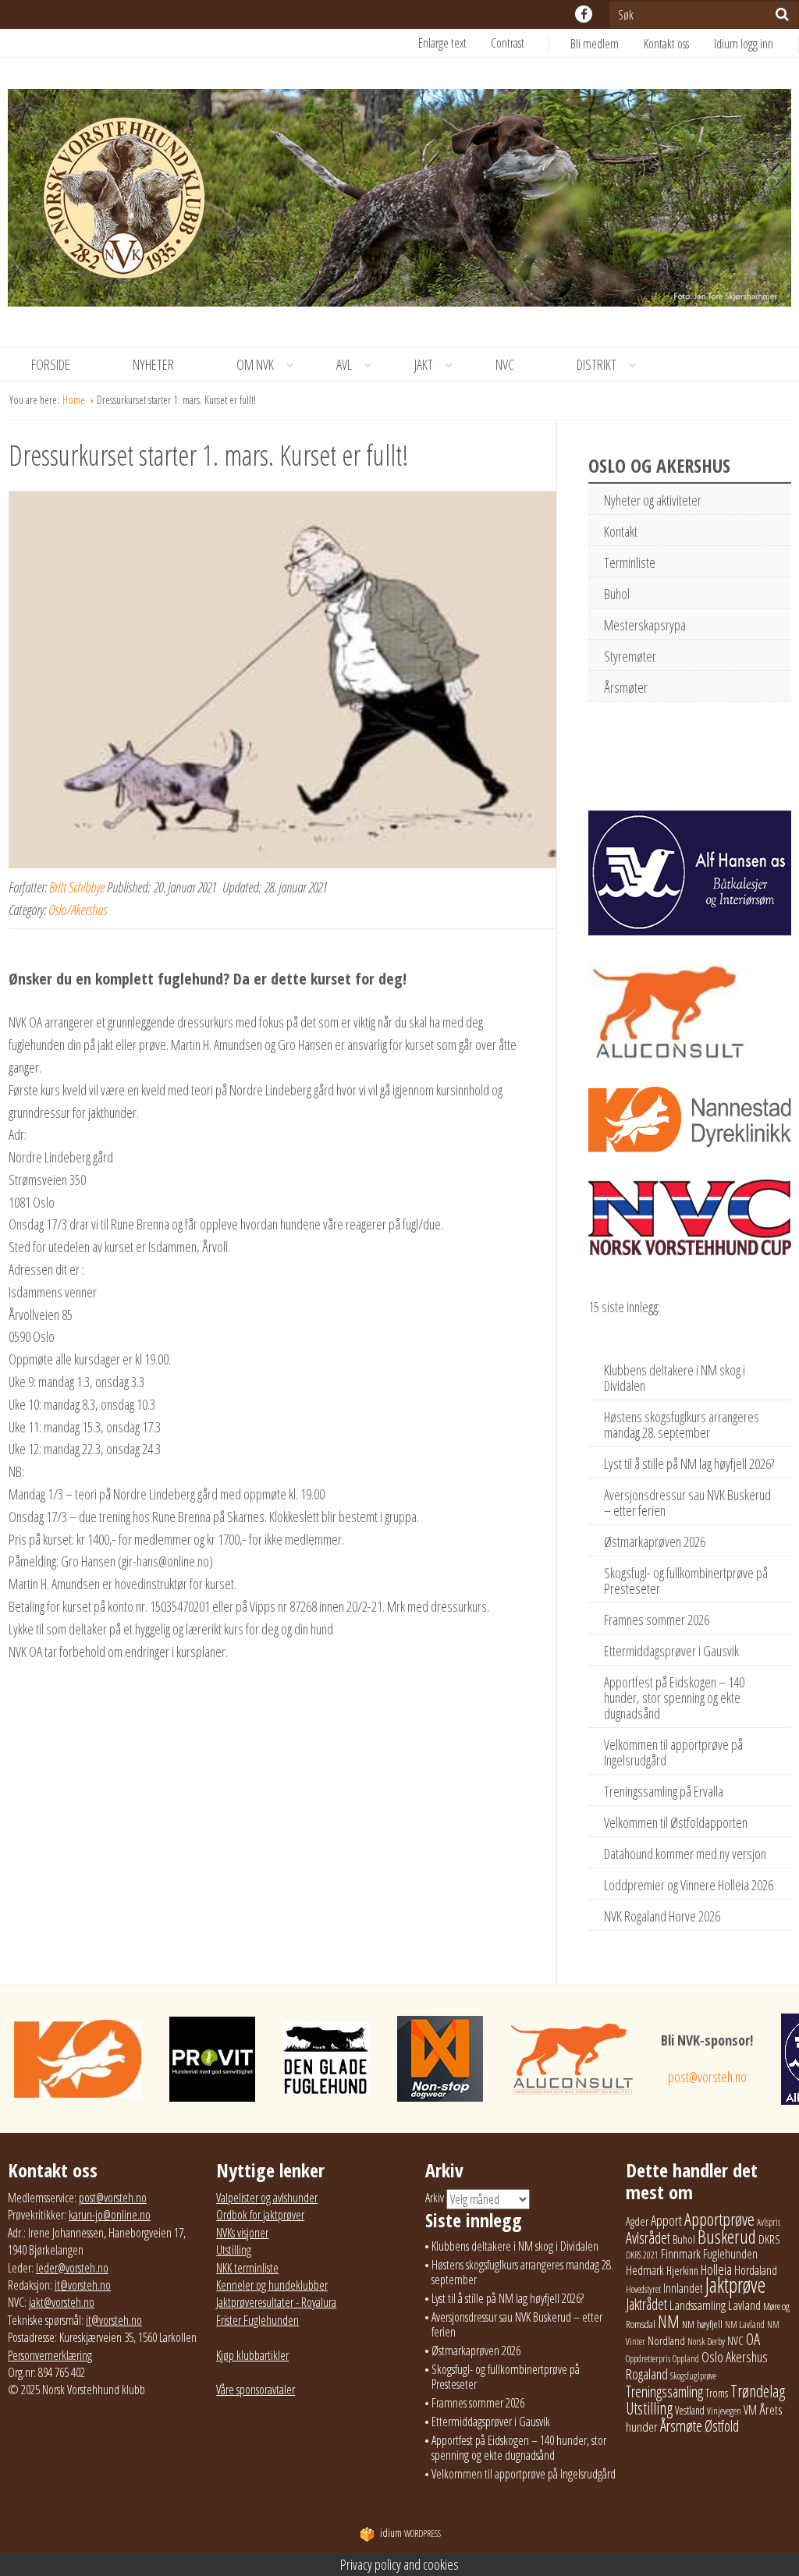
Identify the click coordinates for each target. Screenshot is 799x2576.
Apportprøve (719, 2219)
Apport (666, 2220)
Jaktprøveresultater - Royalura (276, 2302)
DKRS (769, 2239)
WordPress (410, 2533)
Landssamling (698, 2305)
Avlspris (769, 2222)
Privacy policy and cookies (399, 2564)
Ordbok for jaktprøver (260, 2215)
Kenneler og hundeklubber (272, 2285)
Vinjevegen (724, 2411)
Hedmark (645, 2270)
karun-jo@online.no (110, 2215)
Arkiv (435, 2198)
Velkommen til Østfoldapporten (676, 1822)
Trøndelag (758, 2391)
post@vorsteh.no (707, 2077)
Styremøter (630, 656)
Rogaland (647, 2374)
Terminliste (630, 562)
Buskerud (727, 2237)
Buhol (617, 594)
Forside (51, 364)
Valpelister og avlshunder (267, 2198)
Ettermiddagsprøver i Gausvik (671, 1651)
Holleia (716, 2269)
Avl (344, 364)
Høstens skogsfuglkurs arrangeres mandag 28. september (682, 1425)
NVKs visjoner (242, 2233)
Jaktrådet (646, 2304)
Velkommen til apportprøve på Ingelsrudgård (673, 1752)
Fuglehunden (730, 2254)
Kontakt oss (666, 44)
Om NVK (255, 364)
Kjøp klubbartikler (252, 2355)
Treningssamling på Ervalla (664, 1791)
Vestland (690, 2410)
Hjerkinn (682, 2270)
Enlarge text (442, 43)
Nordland (666, 2340)
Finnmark (681, 2254)
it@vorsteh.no (83, 2285)
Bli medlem (595, 44)
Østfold (722, 2426)
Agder (637, 2221)
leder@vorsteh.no (72, 2268)
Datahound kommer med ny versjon (685, 1854)
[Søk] (782, 14)
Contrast (508, 43)
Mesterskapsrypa (645, 625)
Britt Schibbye (77, 887)
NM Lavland (745, 2324)
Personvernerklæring (50, 2355)
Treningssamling (664, 2391)
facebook (584, 14)
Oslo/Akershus (78, 910)
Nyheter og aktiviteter (653, 500)
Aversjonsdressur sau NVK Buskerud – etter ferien (687, 1503)
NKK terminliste (247, 2268)
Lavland (744, 2305)
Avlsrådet (648, 2238)
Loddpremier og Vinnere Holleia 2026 (689, 1885)
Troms (717, 2393)
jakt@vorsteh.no (62, 2302)
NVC (505, 364)
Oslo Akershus (735, 2356)
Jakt (424, 364)
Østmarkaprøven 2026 (655, 1542)
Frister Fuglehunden (257, 2320)
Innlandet (683, 2288)
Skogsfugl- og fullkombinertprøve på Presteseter (686, 1581)
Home (75, 400)
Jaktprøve (735, 2285)
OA (753, 2339)
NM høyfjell (702, 2324)
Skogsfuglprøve (693, 2376)
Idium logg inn (744, 44)
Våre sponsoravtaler (256, 2390)
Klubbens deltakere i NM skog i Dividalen (675, 1378)
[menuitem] (607, 44)
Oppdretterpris (648, 2359)
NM (669, 2321)
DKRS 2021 (642, 2255)
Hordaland (756, 2270)
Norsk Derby (706, 2342)
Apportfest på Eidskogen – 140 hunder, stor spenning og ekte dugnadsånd (674, 1698)
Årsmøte (681, 2425)
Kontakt (621, 531)
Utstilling (234, 2250)
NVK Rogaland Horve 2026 (662, 1916)
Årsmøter (626, 687)
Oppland (686, 2359)
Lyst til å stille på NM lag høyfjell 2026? (689, 1464)
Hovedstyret (643, 2289)
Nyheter (153, 364)
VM (750, 2410)
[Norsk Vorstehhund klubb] (399, 202)
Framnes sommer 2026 (657, 1620)
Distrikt (597, 364)
